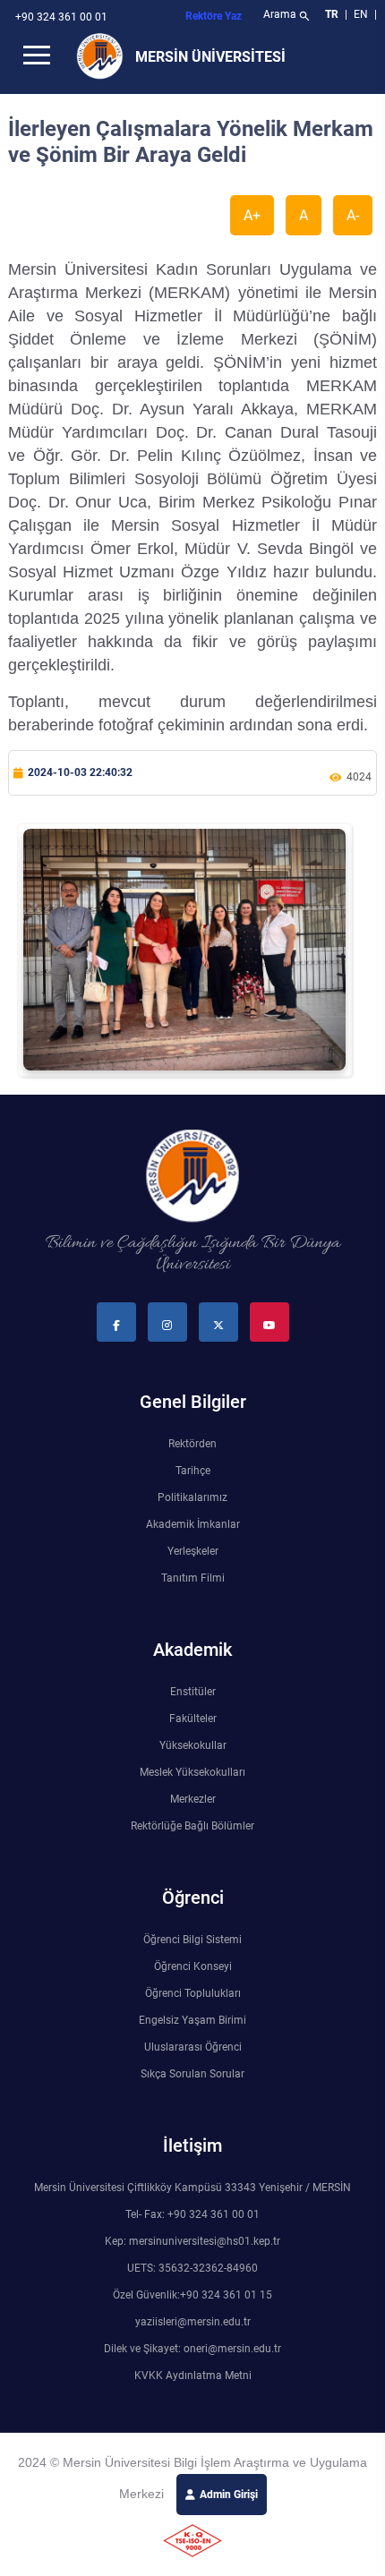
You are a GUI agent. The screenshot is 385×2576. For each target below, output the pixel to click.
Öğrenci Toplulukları (193, 1993)
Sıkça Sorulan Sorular (192, 2074)
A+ (252, 215)
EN (362, 14)
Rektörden (192, 1444)
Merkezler (193, 1799)
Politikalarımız (192, 1497)
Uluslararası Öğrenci (193, 2047)
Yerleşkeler (193, 1551)
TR (332, 14)
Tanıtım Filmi (193, 1578)
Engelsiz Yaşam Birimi (192, 2020)
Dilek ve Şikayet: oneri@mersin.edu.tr (192, 2349)
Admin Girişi (229, 2495)
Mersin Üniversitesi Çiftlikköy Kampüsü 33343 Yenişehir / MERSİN (192, 2188)
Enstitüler (193, 1692)
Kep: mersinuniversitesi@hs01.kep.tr (192, 2241)
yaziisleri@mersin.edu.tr (193, 2322)
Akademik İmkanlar (193, 1524)
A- (353, 215)
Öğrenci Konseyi (193, 1966)
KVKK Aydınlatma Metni (193, 2376)
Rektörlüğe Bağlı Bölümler (192, 1826)
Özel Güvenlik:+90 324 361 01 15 (192, 2295)
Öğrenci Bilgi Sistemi (192, 1940)
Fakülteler (193, 1719)
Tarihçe (193, 1471)
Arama (287, 16)
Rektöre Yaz (214, 16)
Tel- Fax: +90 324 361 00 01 (192, 2214)
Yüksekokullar (193, 1745)
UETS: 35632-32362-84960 (192, 2268)
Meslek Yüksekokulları (192, 1772)
